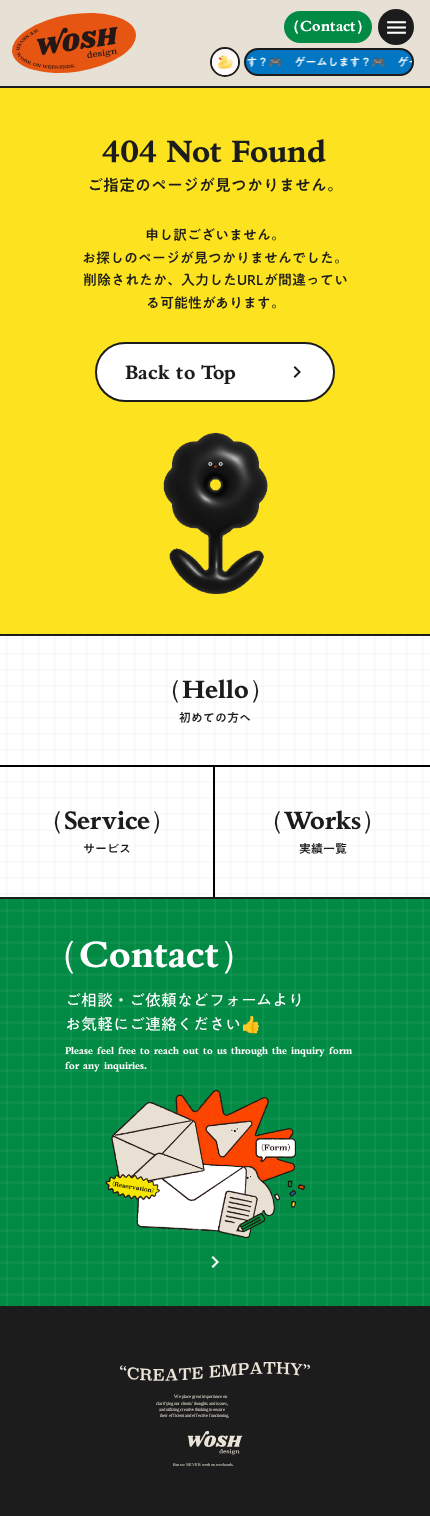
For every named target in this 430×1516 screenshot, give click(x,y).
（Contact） (328, 27)
